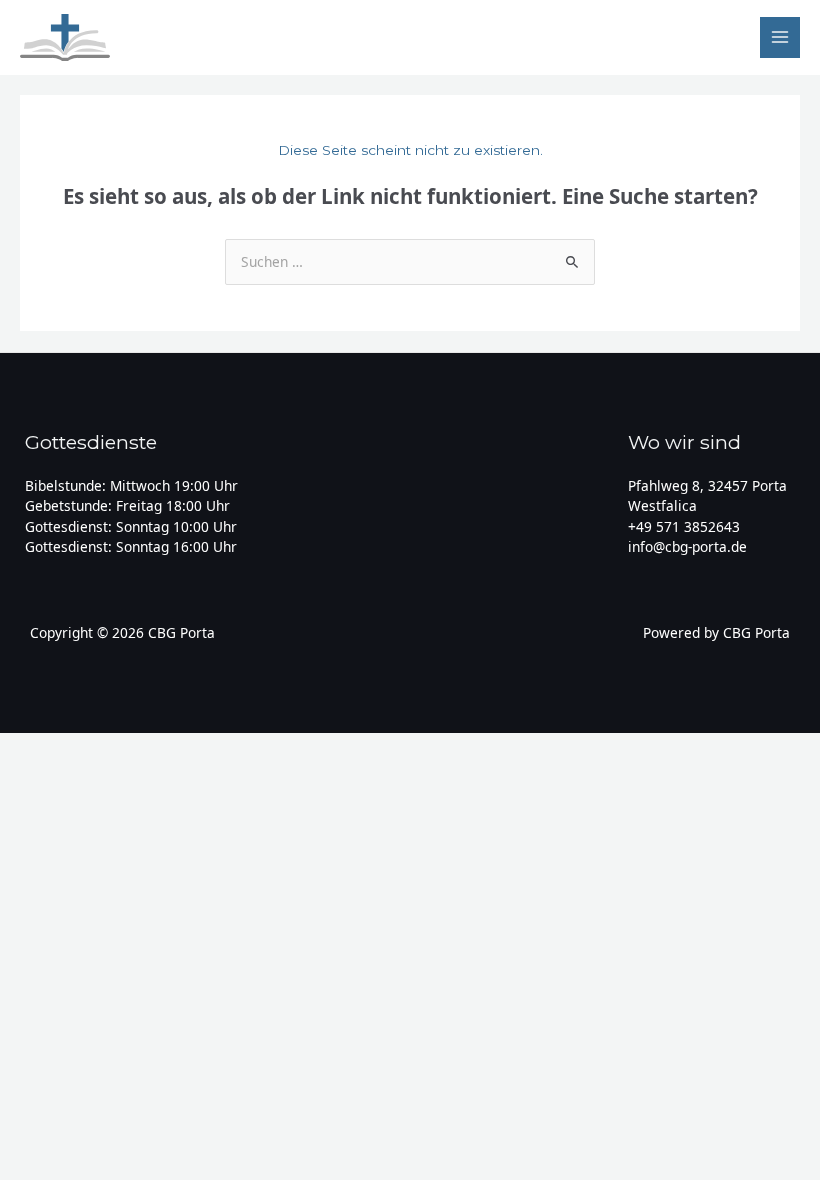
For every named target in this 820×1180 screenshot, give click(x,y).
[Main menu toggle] (780, 37)
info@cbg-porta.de (687, 546)
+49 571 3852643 (684, 526)
